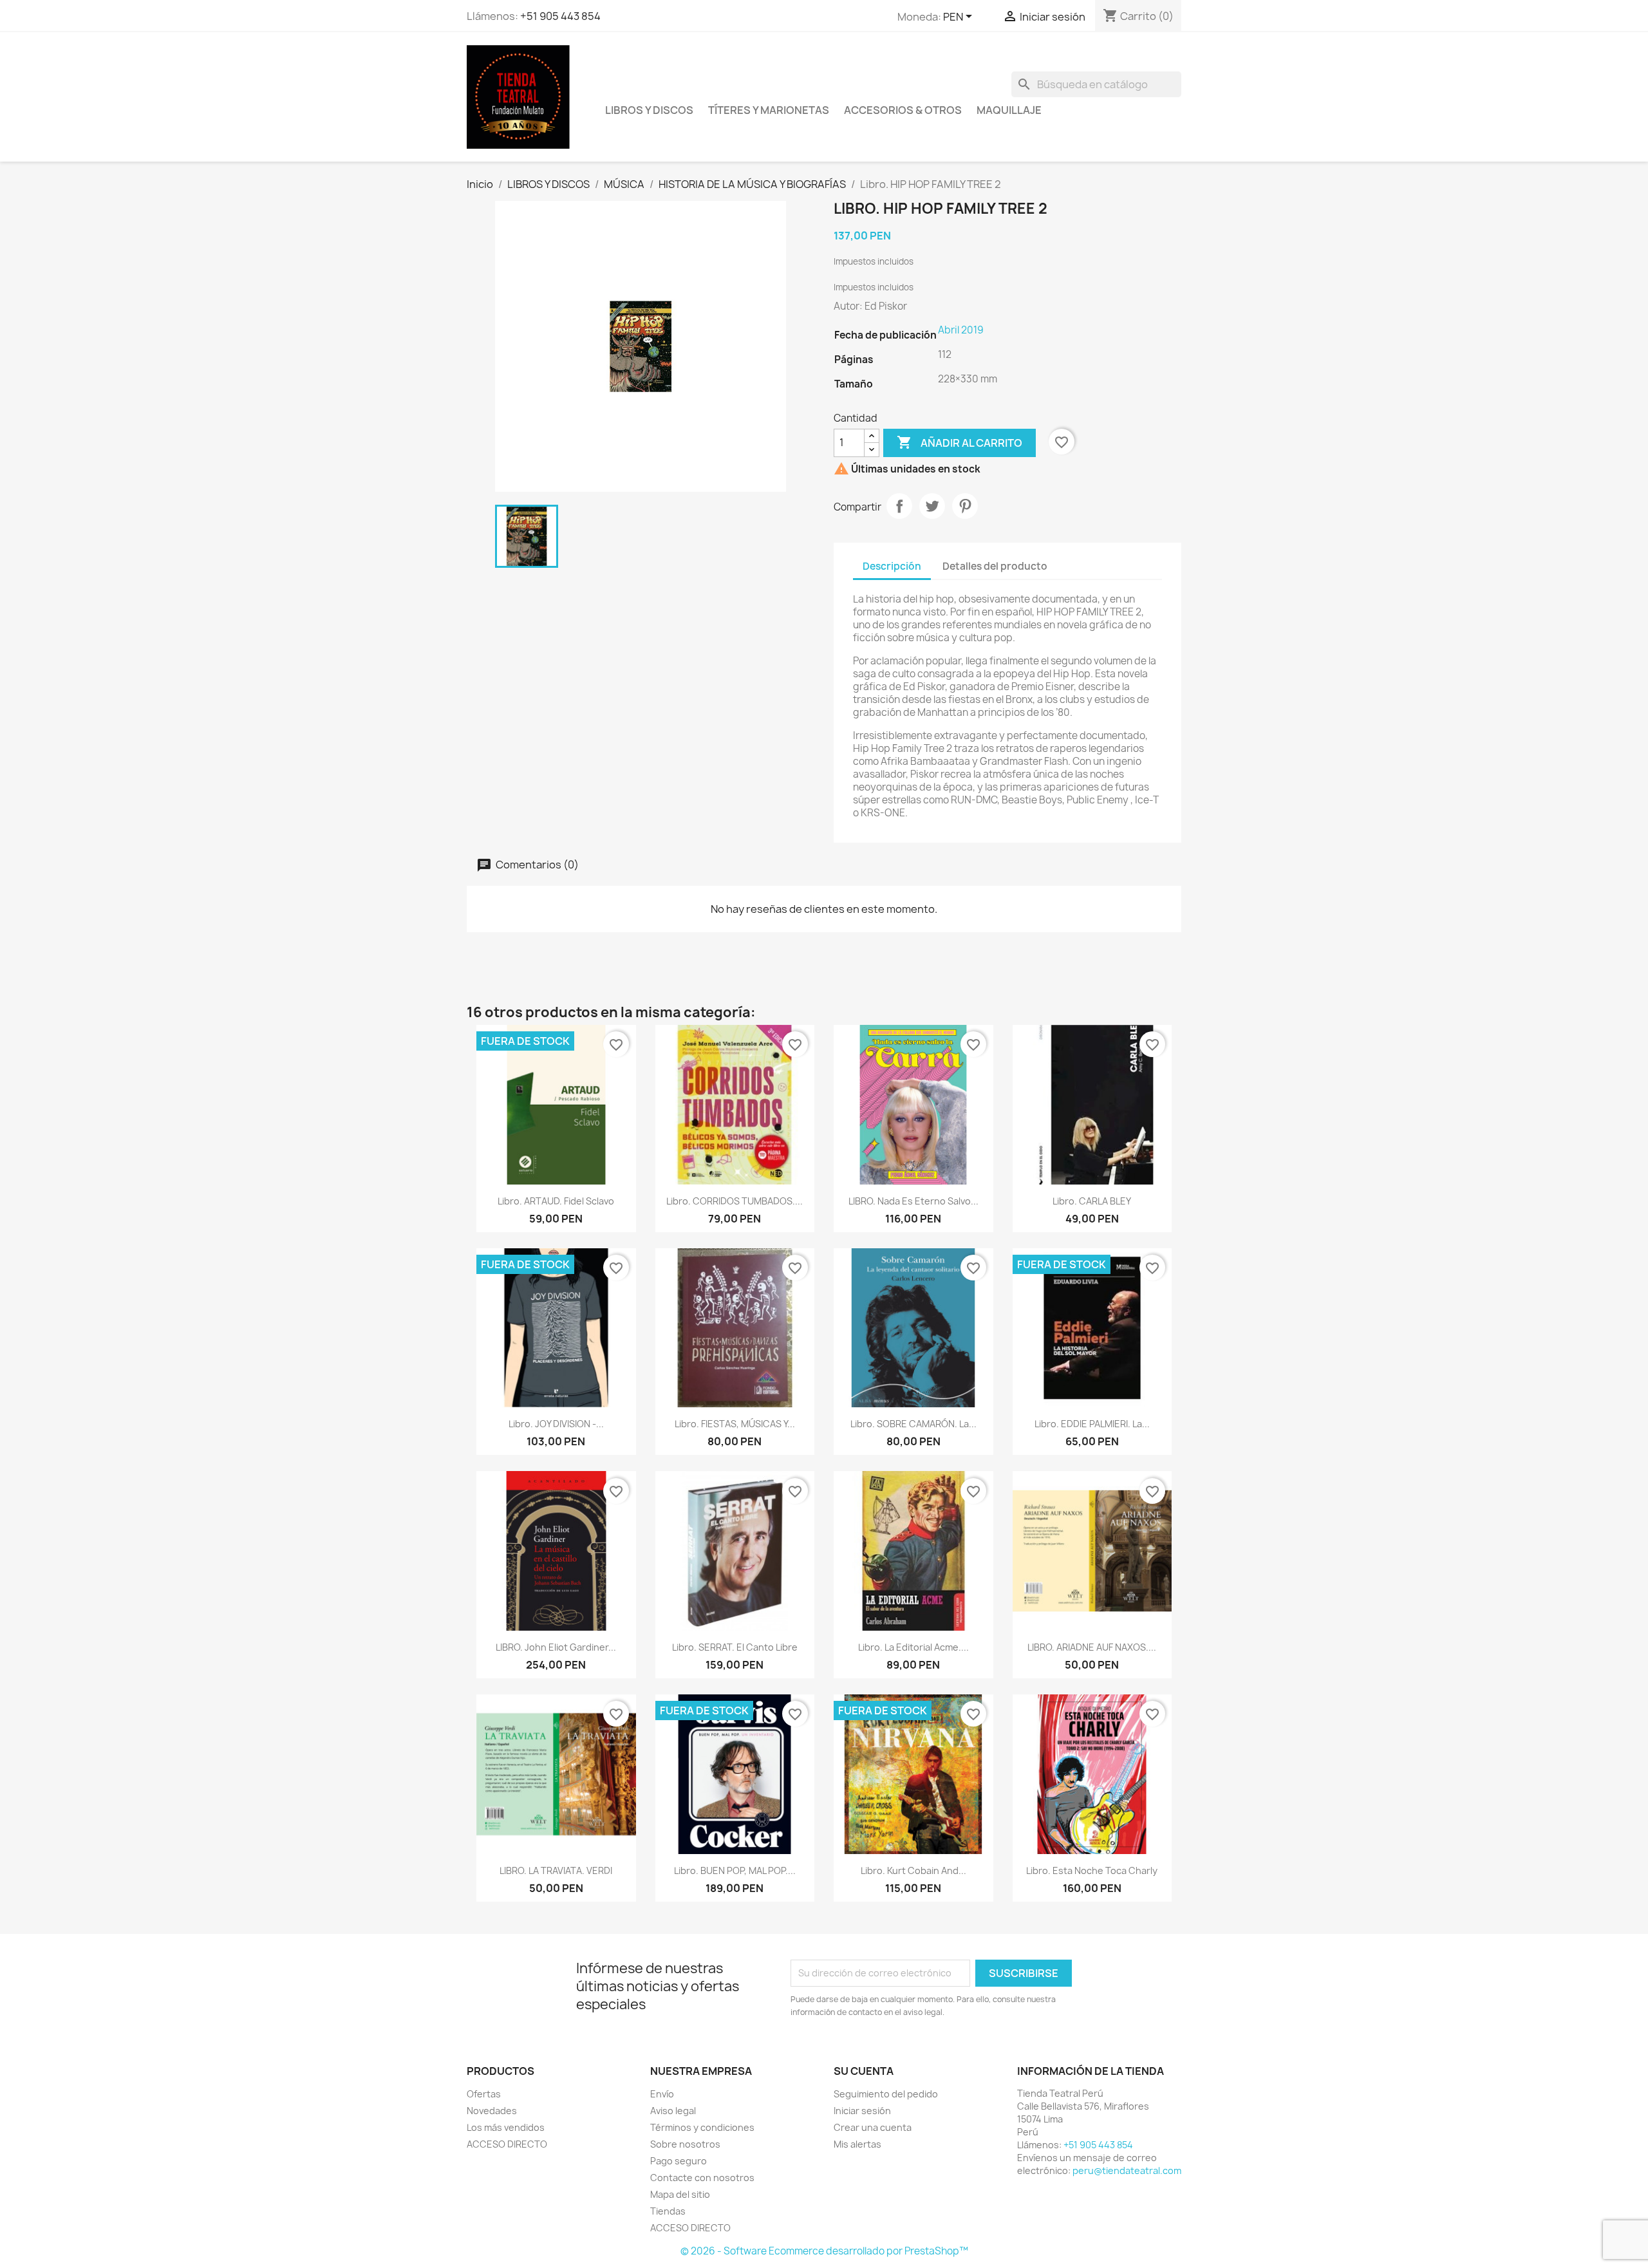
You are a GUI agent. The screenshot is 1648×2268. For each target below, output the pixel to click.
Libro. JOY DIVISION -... (556, 1424)
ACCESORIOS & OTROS (903, 110)
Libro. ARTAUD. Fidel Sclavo (556, 1201)
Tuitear (932, 506)
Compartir (899, 506)
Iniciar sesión (862, 2111)
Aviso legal (673, 2111)
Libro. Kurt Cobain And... (913, 1870)
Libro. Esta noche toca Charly (1092, 1870)
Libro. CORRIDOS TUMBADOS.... (735, 1201)
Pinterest (965, 506)
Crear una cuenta (873, 2127)
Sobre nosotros (685, 2144)
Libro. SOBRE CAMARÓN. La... (913, 1424)
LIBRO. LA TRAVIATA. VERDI (556, 1870)
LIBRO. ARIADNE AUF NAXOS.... (1092, 1647)
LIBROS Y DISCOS (649, 110)
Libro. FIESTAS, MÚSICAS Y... (735, 1424)
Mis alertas (857, 2144)
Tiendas (668, 2211)
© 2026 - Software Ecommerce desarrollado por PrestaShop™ (824, 2251)
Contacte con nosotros (702, 2178)
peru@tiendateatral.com (1127, 2170)
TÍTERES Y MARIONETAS (769, 110)
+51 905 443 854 (560, 16)
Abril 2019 (961, 330)
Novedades (492, 2111)
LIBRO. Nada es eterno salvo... (913, 1201)
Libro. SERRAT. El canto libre (735, 1647)
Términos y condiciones (702, 2127)
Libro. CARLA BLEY (1092, 1201)
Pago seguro (679, 2161)
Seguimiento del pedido (886, 2094)
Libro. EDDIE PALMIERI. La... (1092, 1424)
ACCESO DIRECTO (507, 2144)
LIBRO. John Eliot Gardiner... (556, 1647)
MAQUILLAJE (1009, 110)
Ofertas (484, 2094)
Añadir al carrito (960, 442)
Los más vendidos (506, 2127)
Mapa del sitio (680, 2194)
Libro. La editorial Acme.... (913, 1647)
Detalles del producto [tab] (995, 566)
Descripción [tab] (892, 566)
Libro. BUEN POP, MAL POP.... (735, 1870)
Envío (662, 2094)
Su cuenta (864, 2071)
